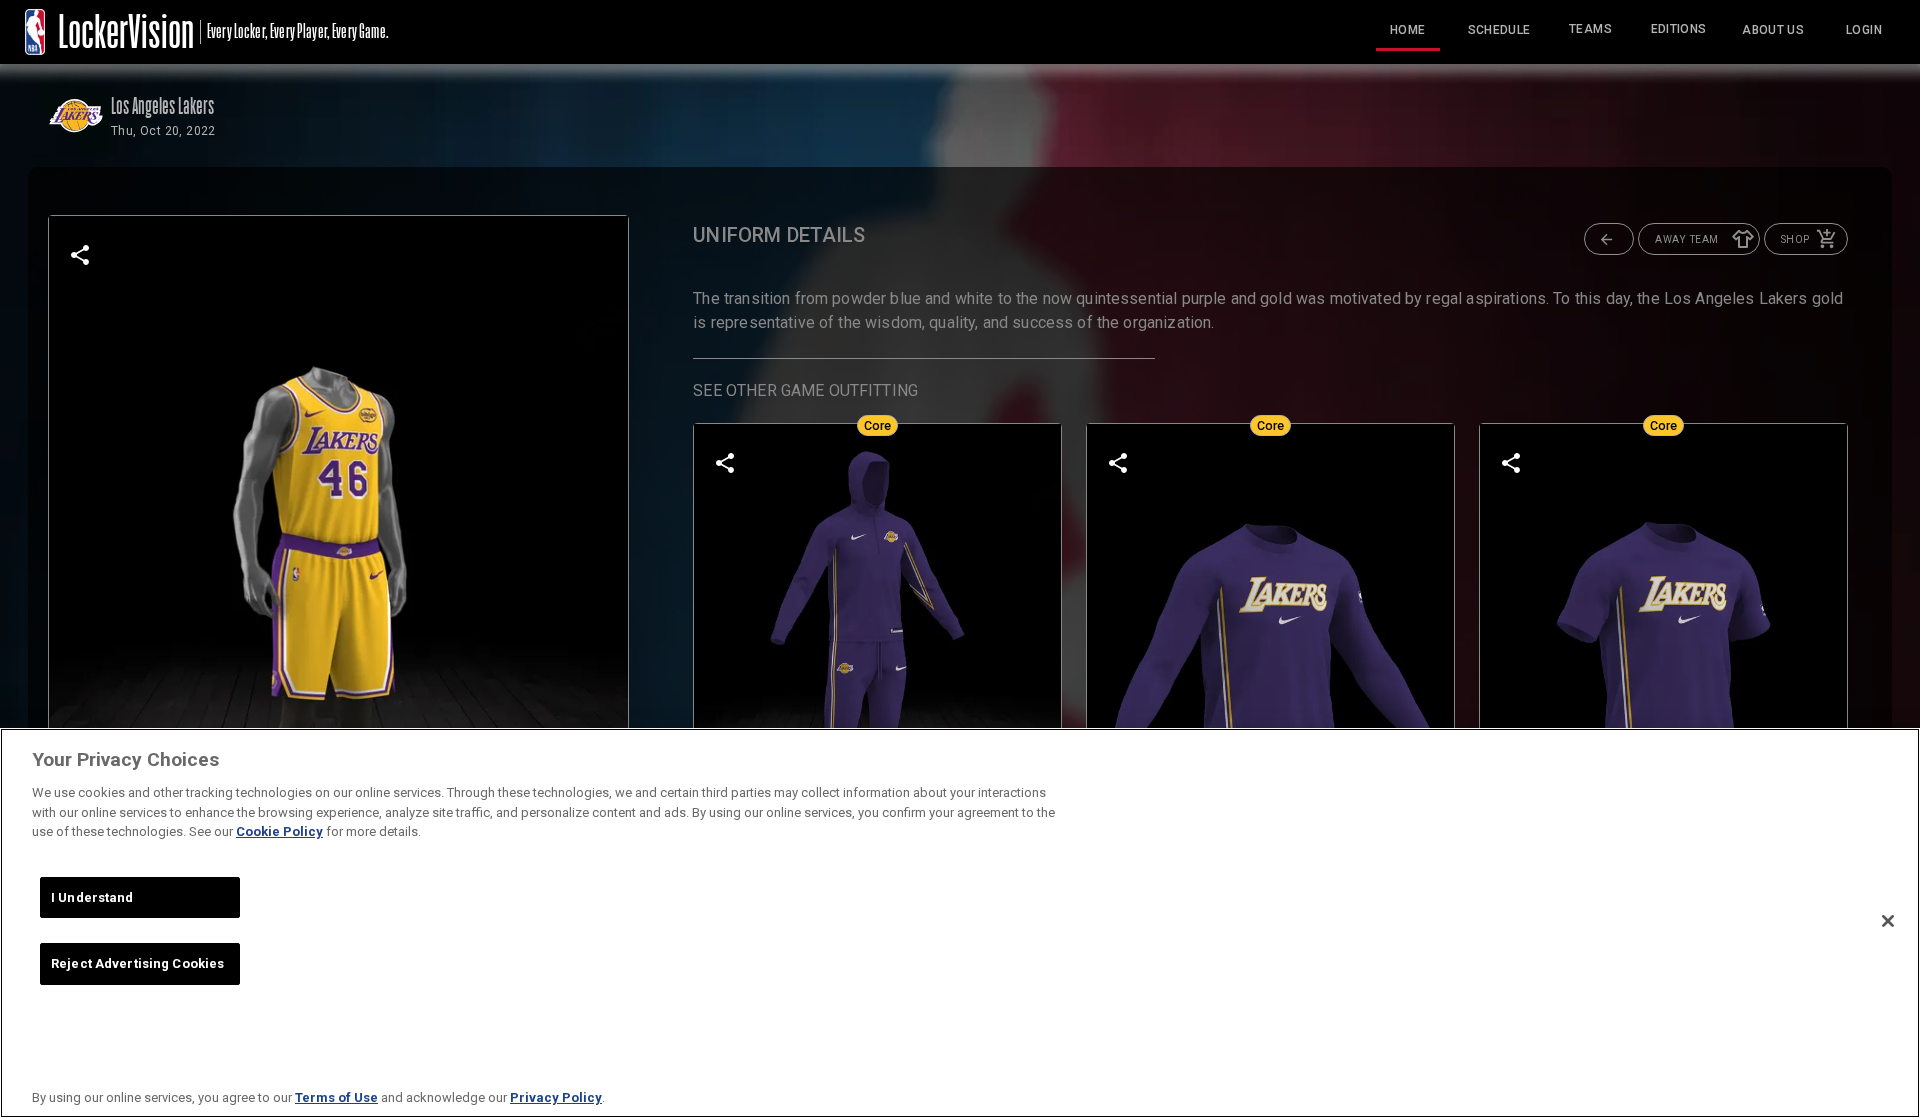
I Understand (92, 897)
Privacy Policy (556, 1097)
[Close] (1888, 921)
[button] (1609, 239)
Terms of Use (336, 1097)
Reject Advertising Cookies (137, 963)
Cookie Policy (279, 831)
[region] (960, 923)
